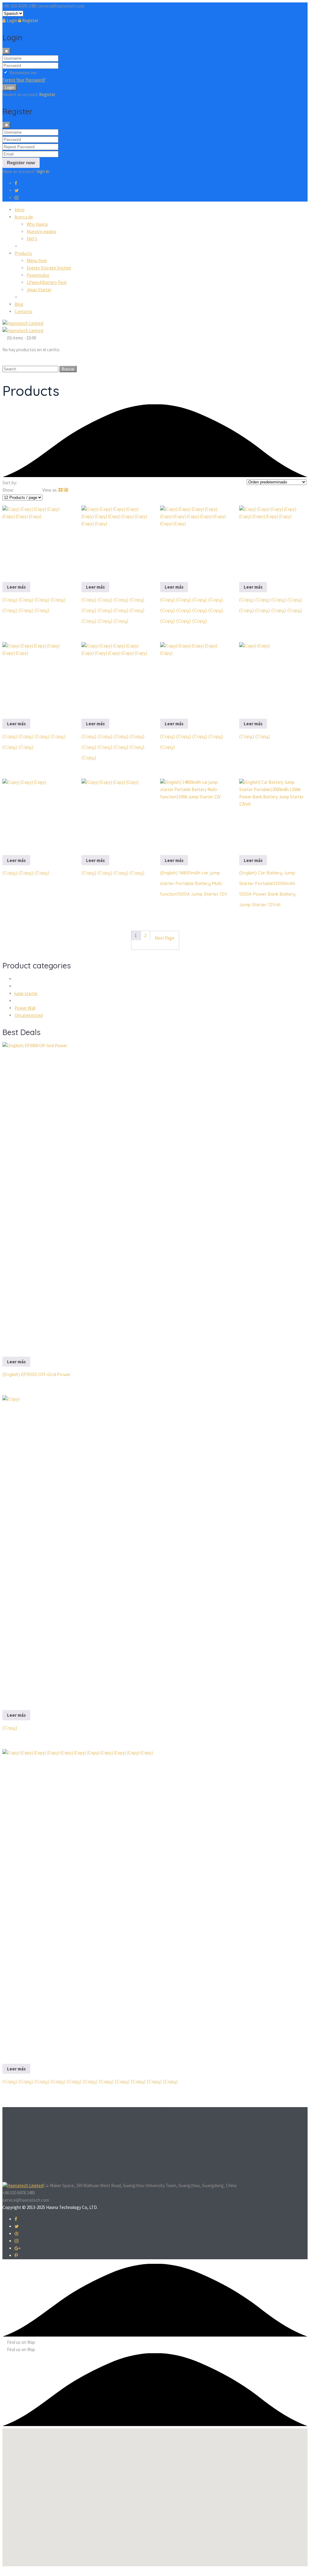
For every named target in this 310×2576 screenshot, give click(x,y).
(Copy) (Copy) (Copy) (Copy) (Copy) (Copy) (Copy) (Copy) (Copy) (113, 747)
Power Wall (25, 1008)
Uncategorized (29, 1015)
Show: (8, 490)
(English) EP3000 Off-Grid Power (37, 1374)
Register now (21, 163)
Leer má (16, 587)
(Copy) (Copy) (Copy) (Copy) (113, 873)
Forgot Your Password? (24, 80)
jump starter (26, 993)
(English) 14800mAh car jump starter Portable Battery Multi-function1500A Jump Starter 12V (194, 883)
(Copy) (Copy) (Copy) (26, 873)
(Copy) (10, 1728)
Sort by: (10, 483)
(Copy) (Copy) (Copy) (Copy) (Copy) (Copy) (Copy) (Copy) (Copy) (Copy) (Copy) (113, 610)
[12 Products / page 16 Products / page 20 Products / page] (22, 497)
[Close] (6, 51)
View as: (50, 490)
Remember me (23, 73)
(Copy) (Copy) (255, 736)
